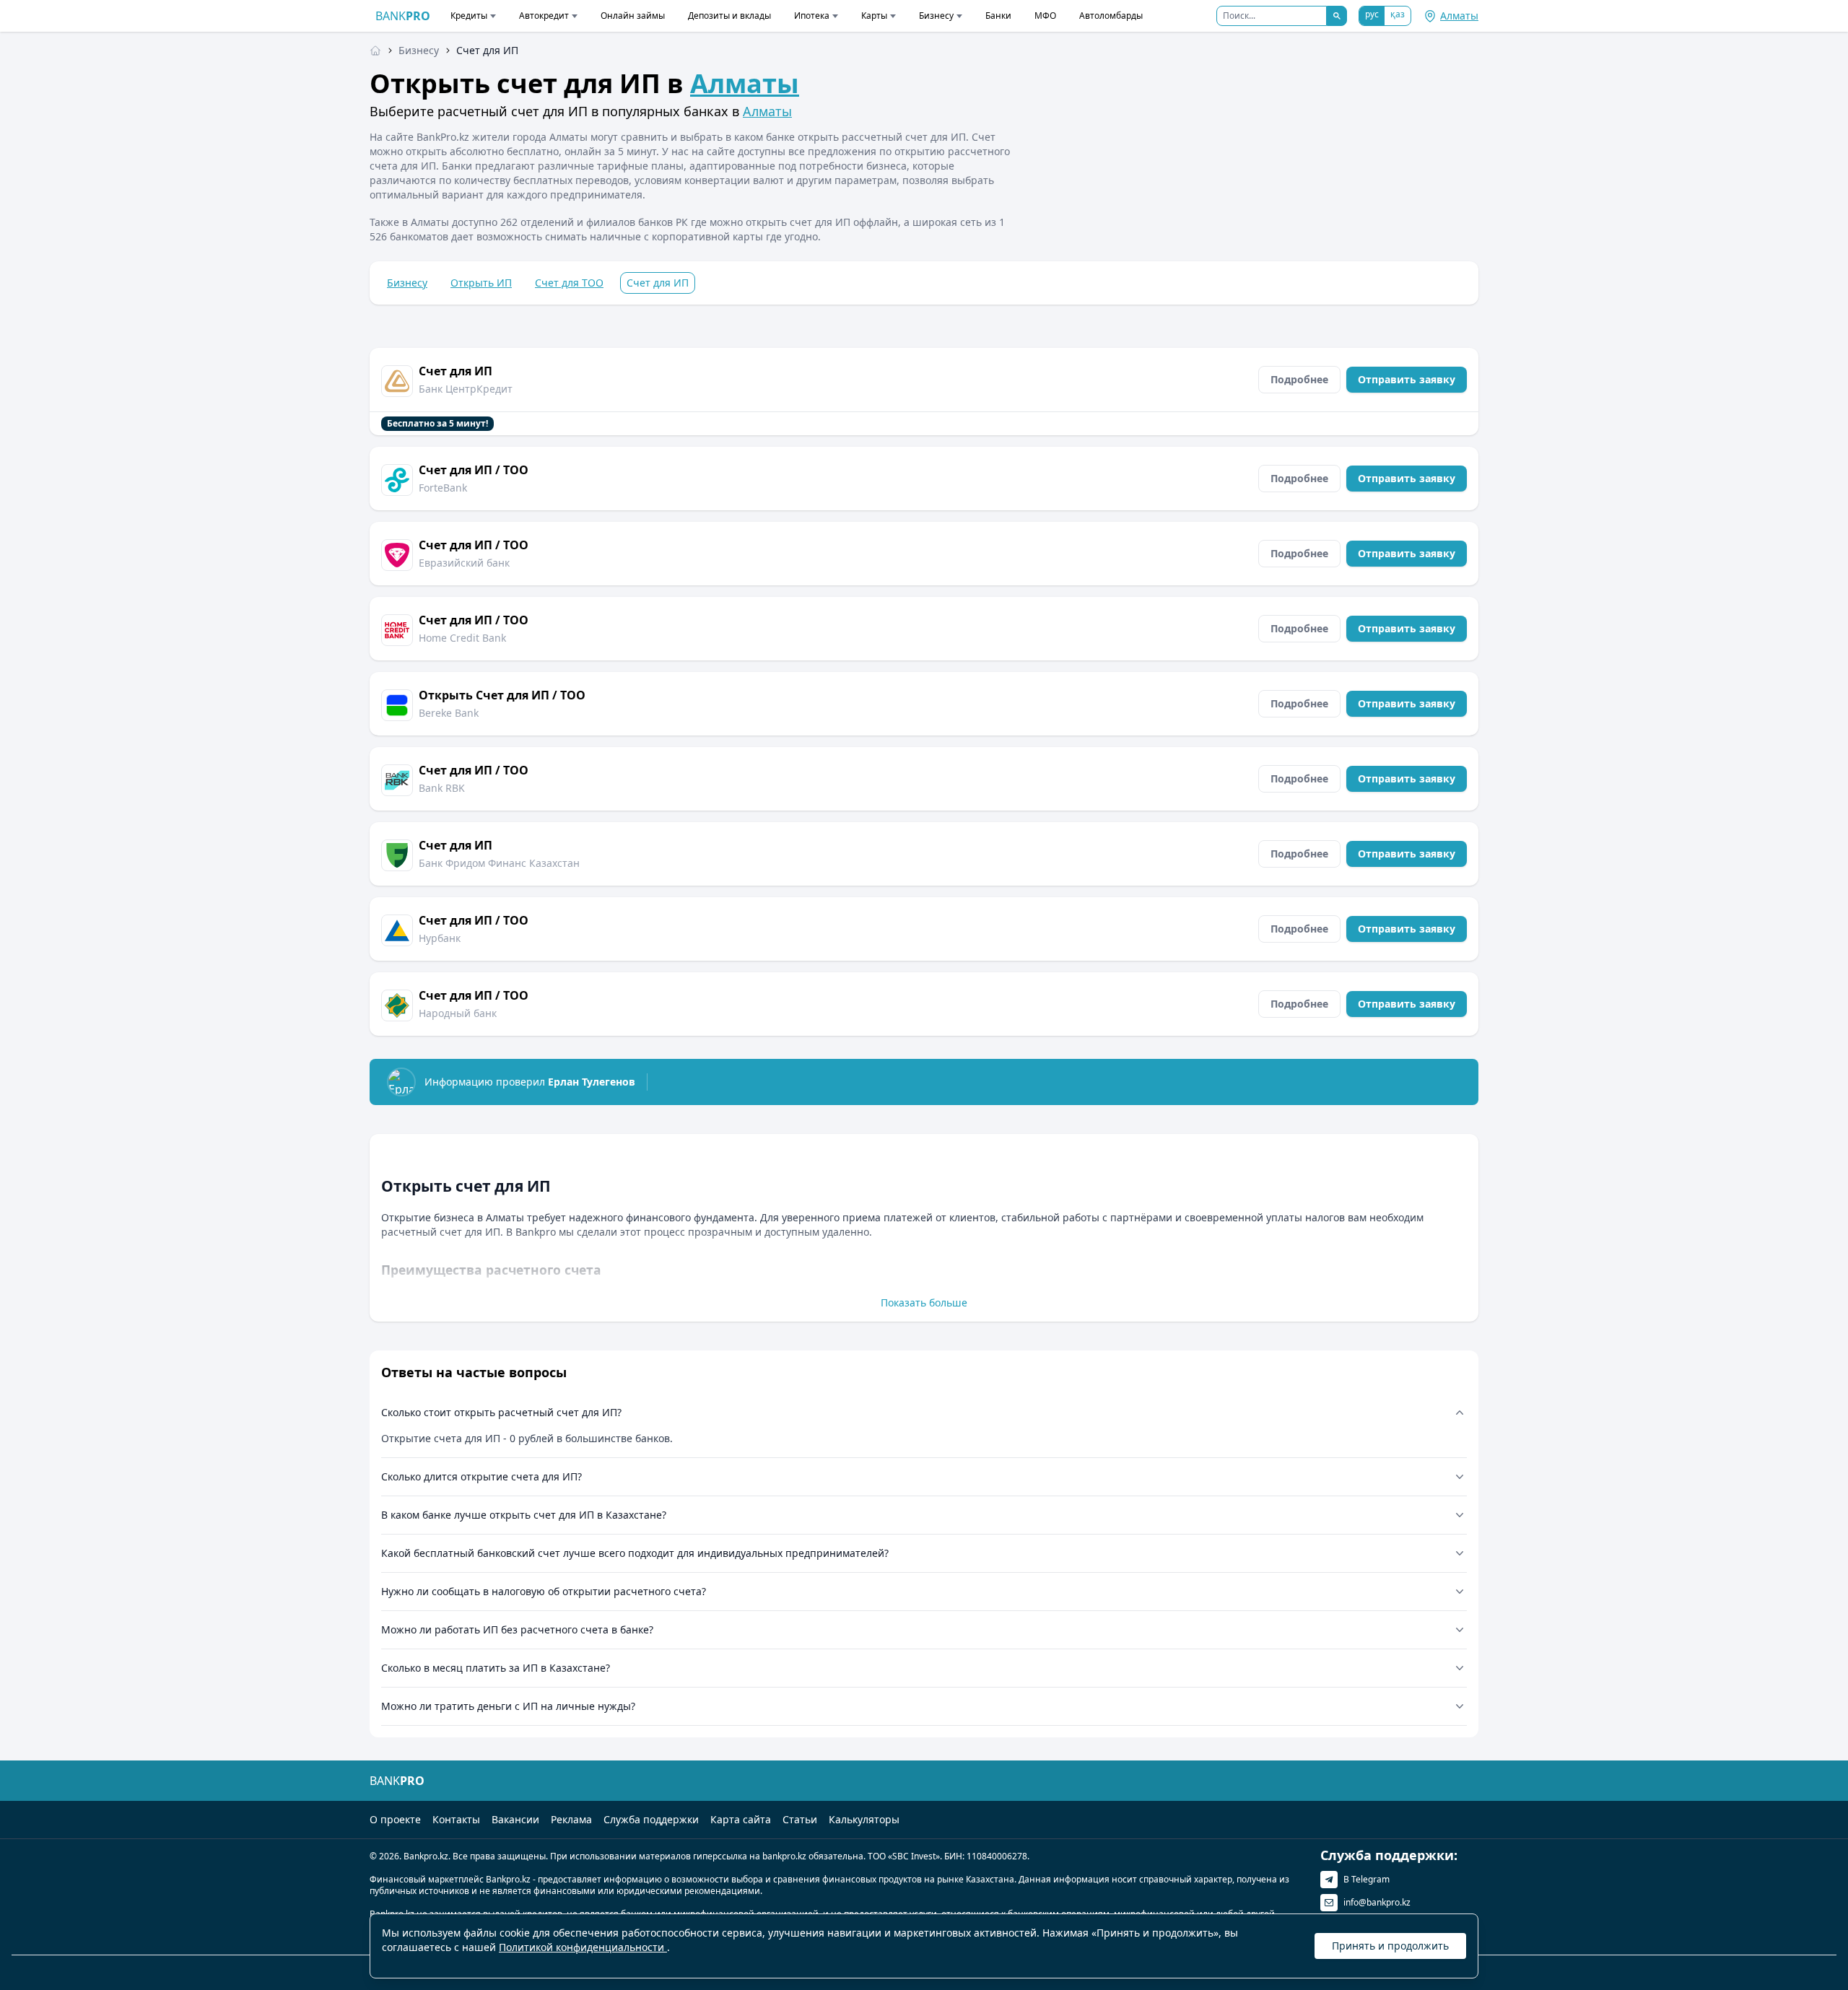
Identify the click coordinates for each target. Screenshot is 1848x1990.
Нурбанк (440, 938)
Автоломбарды (1111, 16)
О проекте (395, 1819)
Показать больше (924, 1302)
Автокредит (544, 16)
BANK (403, 16)
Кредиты (469, 16)
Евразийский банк (464, 563)
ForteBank (443, 488)
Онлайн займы (633, 16)
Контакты (456, 1819)
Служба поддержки (651, 1819)
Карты (874, 16)
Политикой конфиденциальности (583, 1947)
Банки (998, 16)
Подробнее (1299, 379)
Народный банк (458, 1013)
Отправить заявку (1407, 379)
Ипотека (812, 16)
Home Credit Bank (462, 638)
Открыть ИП (481, 283)
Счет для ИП (456, 371)
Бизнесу (936, 16)
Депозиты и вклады (729, 16)
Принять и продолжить (1390, 1946)
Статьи (800, 1819)
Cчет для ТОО (569, 283)
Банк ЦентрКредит (466, 389)
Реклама (571, 1819)
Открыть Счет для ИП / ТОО (502, 695)
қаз (1398, 14)
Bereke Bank (449, 713)
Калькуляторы (864, 1819)
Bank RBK (442, 788)
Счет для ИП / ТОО (474, 470)
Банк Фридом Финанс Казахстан (499, 863)
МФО (1045, 16)
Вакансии (515, 1819)
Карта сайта (741, 1819)
